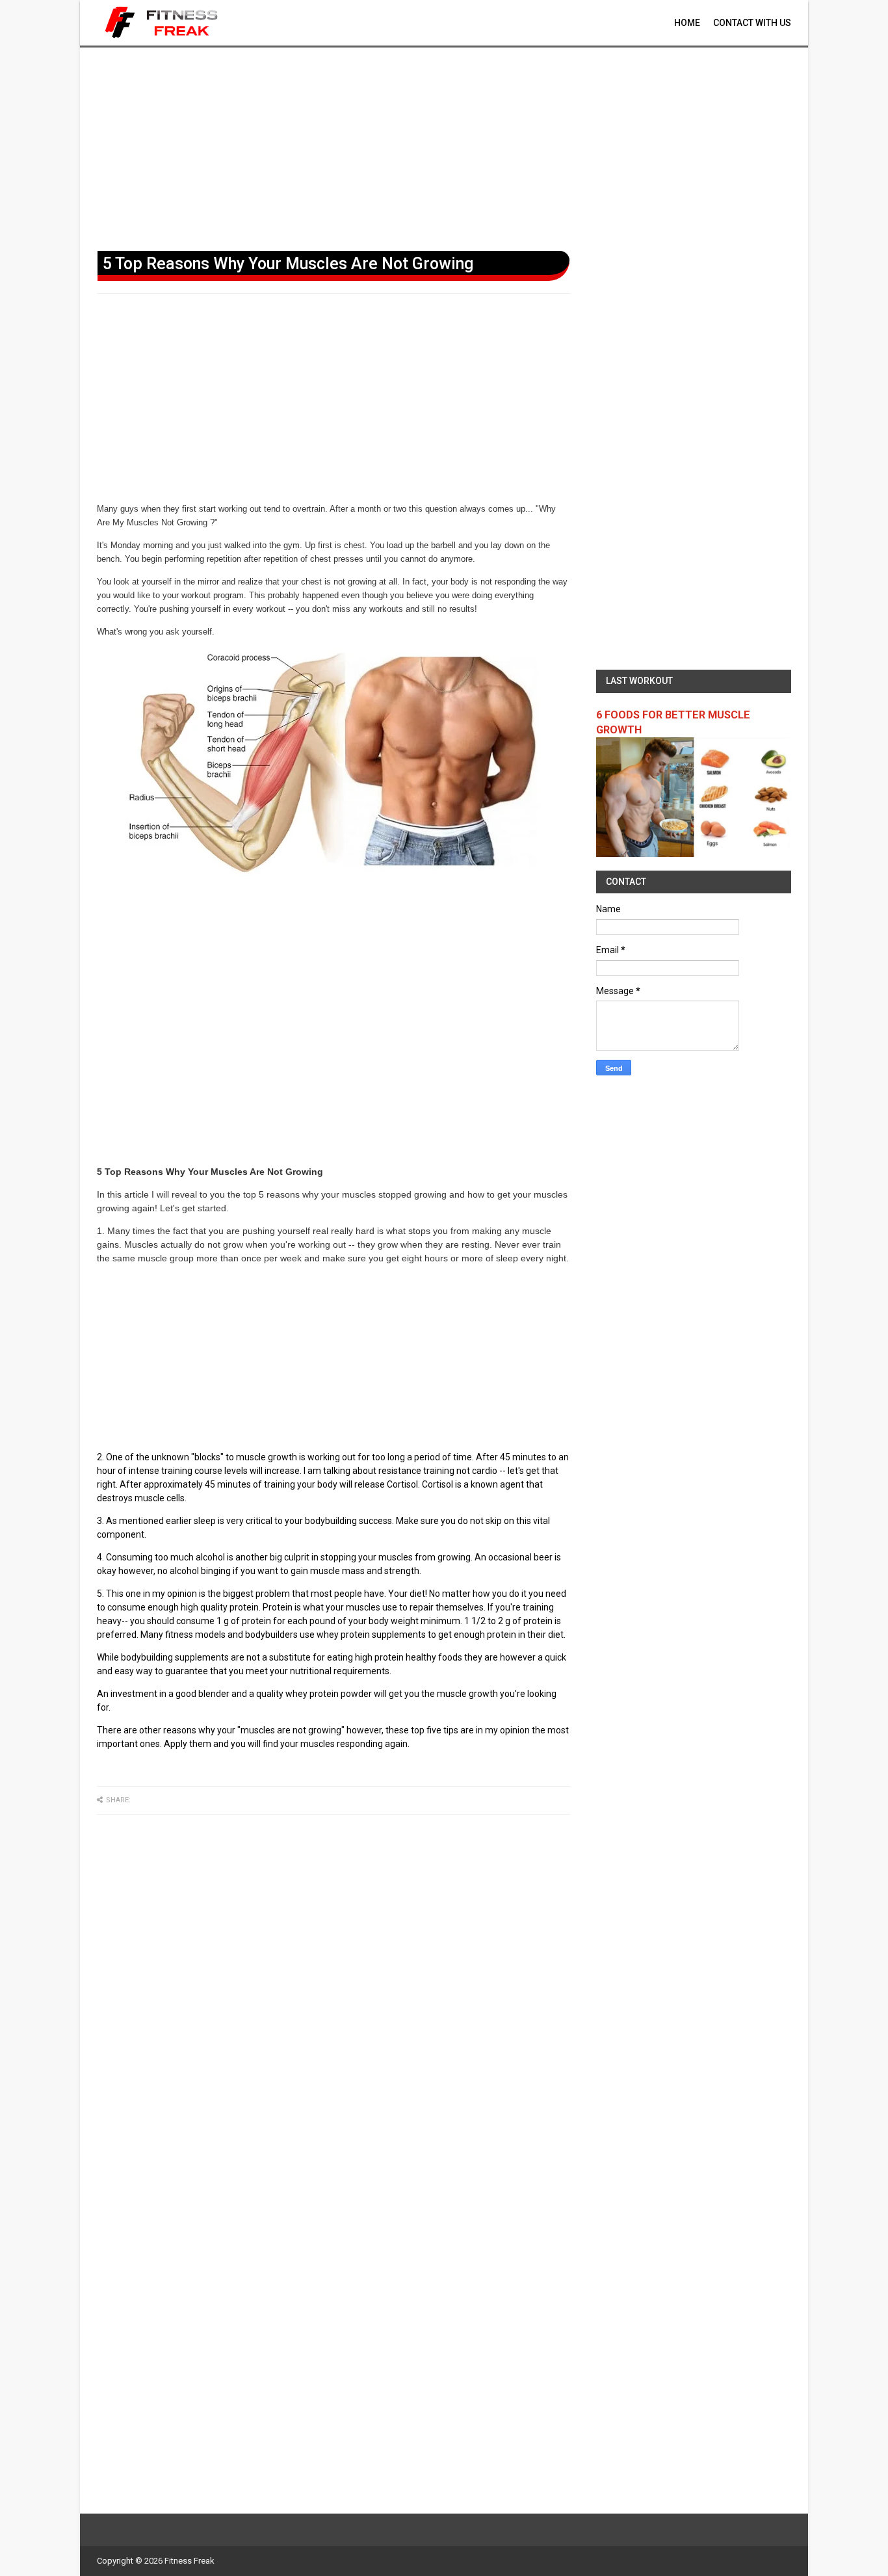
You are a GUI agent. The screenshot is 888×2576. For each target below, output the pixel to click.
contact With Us (752, 23)
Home (687, 23)
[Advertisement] (444, 146)
